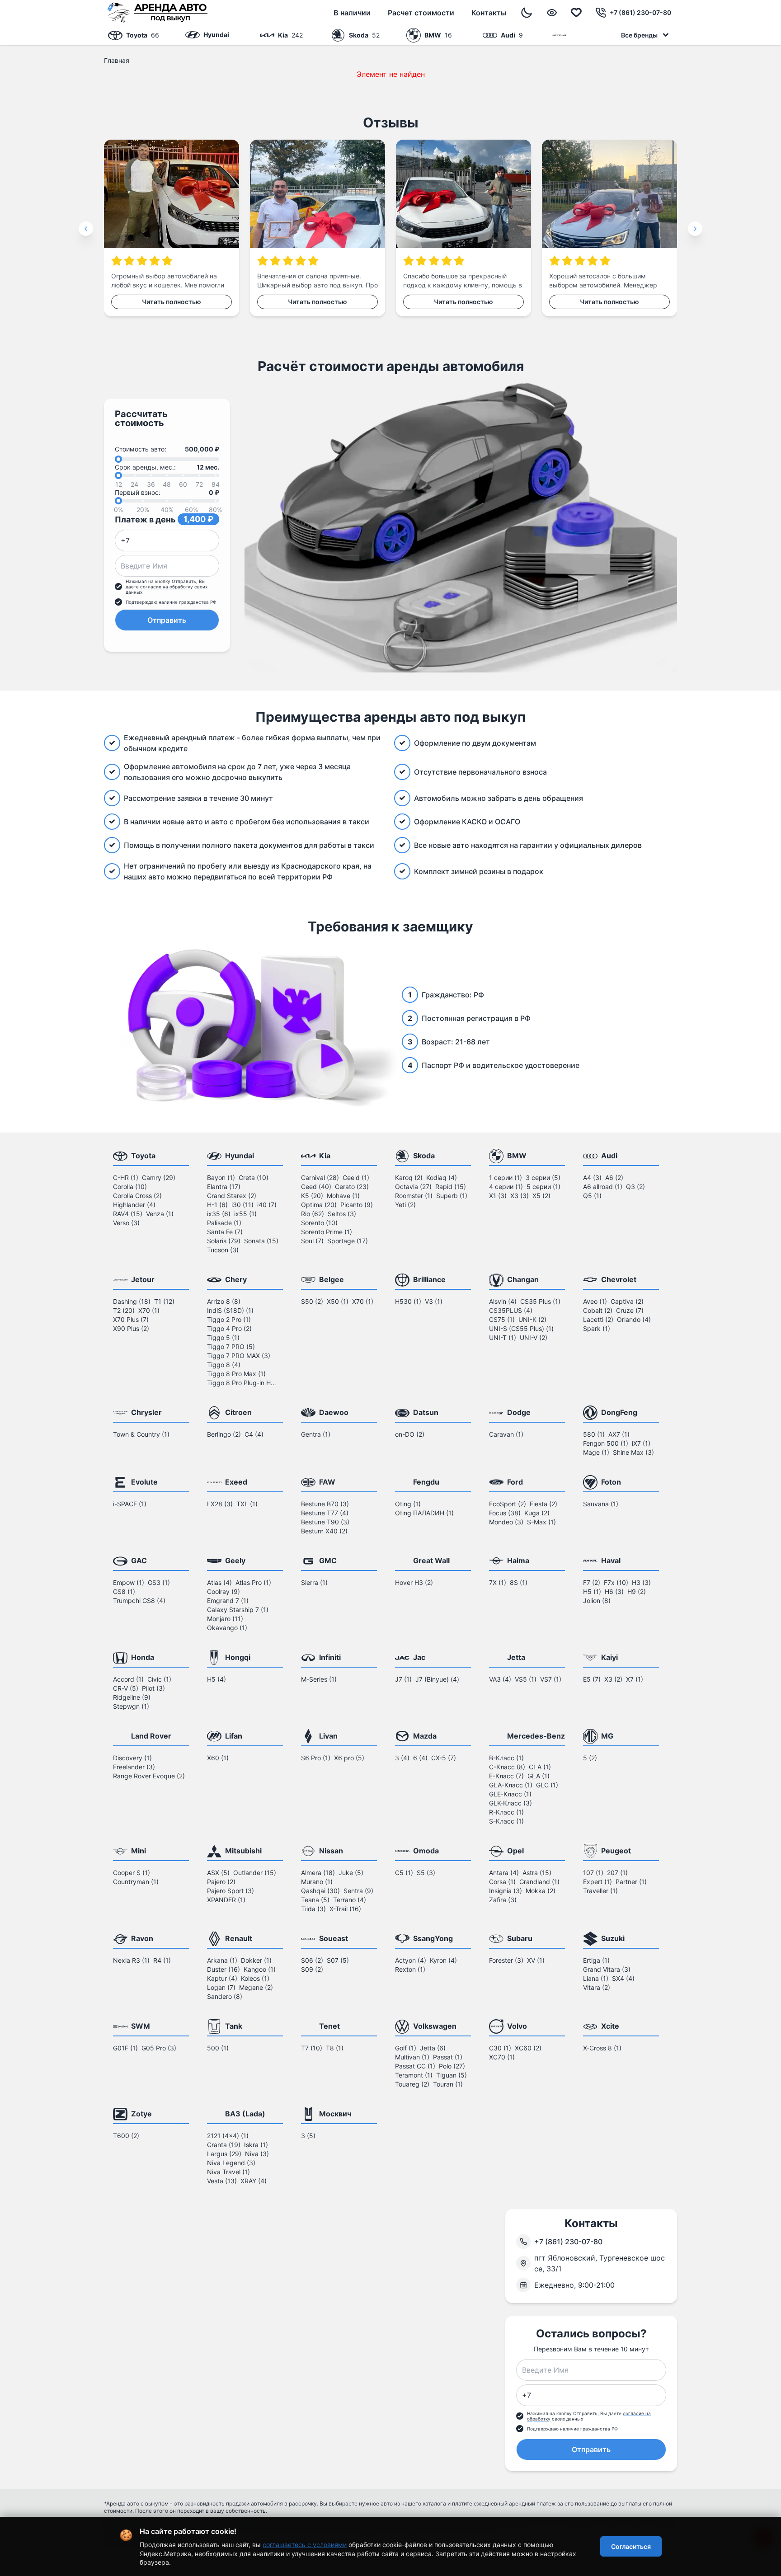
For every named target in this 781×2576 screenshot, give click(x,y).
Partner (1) (631, 1882)
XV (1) (536, 1960)
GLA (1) (539, 1776)
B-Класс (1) (506, 1758)
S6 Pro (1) (316, 1758)
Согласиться (631, 2546)
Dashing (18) (132, 1301)
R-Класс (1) (506, 1812)
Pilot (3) (153, 1688)
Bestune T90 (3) (325, 1522)
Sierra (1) (314, 1582)
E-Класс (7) (506, 1776)
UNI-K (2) (532, 1319)
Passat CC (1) (415, 2066)
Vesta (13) (222, 2181)
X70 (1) (149, 1310)
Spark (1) (597, 1328)
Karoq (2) (409, 1178)
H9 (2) (637, 1591)
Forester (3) (506, 1960)
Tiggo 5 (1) (223, 1337)
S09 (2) (312, 1969)
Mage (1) (596, 1452)
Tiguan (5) (452, 2075)
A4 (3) (592, 1178)
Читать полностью (172, 302)
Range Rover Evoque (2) (149, 1776)
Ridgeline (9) (132, 1697)
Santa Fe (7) (225, 1232)
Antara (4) (504, 1873)
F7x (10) (616, 1582)
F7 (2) (592, 1582)
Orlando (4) (634, 1319)
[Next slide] (695, 229)
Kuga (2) (537, 1513)
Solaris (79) (224, 1241)
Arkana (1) (222, 1960)
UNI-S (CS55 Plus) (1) (521, 1328)
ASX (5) (218, 1873)
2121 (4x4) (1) (228, 2136)
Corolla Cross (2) (137, 1196)
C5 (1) (404, 1873)
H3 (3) (641, 1582)
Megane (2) (256, 1987)
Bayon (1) (221, 1178)
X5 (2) (541, 1196)
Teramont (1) (414, 2075)
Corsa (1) (502, 1882)
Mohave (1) (343, 1196)
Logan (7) (221, 1987)
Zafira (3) (503, 1900)
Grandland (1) (539, 1882)
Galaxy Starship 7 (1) (238, 1610)
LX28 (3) (220, 1504)
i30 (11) (242, 1205)
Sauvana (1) (601, 1504)
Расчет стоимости (421, 13)
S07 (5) (338, 1960)
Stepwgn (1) (131, 1706)
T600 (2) (126, 2136)
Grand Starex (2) (232, 1196)
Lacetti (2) (598, 1319)
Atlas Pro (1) (253, 1582)
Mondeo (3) (506, 1522)
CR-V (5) (126, 1688)
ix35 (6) (219, 1214)
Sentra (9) (358, 1891)
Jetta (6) (433, 2048)
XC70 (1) (502, 2057)
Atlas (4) (219, 1582)
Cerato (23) (352, 1187)
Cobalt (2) (598, 1310)
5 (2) (590, 1758)
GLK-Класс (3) (510, 1803)
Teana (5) (315, 1900)
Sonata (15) (261, 1241)
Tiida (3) (313, 1909)
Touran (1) (448, 2084)
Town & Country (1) (141, 1434)
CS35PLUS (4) (511, 1310)
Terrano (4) (350, 1900)
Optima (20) (319, 1205)
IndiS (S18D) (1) (230, 1310)
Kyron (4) (443, 1960)
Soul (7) (312, 1241)
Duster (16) (223, 1969)
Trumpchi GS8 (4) (139, 1601)
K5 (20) (312, 1196)
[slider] (118, 459)
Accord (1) (128, 1679)
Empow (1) (129, 1582)
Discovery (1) (132, 1758)
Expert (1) (598, 1882)
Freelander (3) (134, 1767)
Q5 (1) (592, 1196)
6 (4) (420, 1758)
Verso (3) (126, 1223)
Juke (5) (351, 1873)
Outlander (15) (255, 1873)
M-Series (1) (319, 1679)
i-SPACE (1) (130, 1504)
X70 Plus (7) (131, 1319)
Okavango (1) (227, 1628)
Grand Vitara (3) (607, 1969)
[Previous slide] (86, 229)
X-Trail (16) (345, 1909)
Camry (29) (159, 1178)
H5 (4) (216, 1679)
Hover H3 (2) (414, 1582)
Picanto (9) (357, 1205)
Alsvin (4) (503, 1301)
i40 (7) (267, 1205)
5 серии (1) (543, 1187)
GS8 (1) (124, 1591)
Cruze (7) (630, 1310)
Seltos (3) (342, 1214)
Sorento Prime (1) (327, 1232)
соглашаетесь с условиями (305, 2545)
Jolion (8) (597, 1601)
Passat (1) (448, 2057)
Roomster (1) (414, 1196)
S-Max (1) (541, 1522)
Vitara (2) (597, 1987)
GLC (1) (547, 1785)
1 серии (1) (506, 1178)
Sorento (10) (319, 1223)
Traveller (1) (600, 1891)
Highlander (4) (134, 1205)
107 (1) (593, 1873)
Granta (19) (224, 2145)
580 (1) (594, 1434)
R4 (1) (162, 1960)
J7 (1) (403, 1679)
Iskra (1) (256, 2145)
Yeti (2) (405, 1205)
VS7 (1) (551, 1679)
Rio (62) (313, 1214)
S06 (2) (312, 1960)
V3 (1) (434, 1301)
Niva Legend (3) (231, 2163)
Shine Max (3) (633, 1452)
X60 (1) (218, 1758)
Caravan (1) (506, 1434)
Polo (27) (452, 2066)
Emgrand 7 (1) (228, 1601)
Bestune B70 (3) (325, 1504)
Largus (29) (224, 2154)
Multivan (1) (412, 2057)
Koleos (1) (255, 1978)
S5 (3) (426, 1873)
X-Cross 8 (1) (602, 2048)
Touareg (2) (412, 2084)
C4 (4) (254, 1434)
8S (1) (519, 1582)
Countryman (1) (136, 1882)
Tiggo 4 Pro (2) (229, 1328)
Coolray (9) (223, 1591)
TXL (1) (247, 1504)
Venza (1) (160, 1214)
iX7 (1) (641, 1443)
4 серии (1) (506, 1187)
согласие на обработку (167, 587)
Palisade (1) (224, 1223)
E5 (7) (592, 1679)
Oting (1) (408, 1504)
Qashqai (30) (320, 1891)
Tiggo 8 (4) (224, 1365)
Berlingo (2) (224, 1434)
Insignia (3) (506, 1891)
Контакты (489, 13)
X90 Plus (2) (131, 1328)
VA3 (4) (500, 1679)
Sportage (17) (348, 1241)
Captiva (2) (627, 1301)
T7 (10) (312, 2048)
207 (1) (617, 1873)
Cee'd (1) (356, 1178)
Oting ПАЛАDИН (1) (424, 1513)
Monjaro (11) (225, 1619)
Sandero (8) (225, 1996)
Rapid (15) (451, 1187)
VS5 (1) (526, 1679)
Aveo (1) (595, 1301)
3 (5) (308, 2136)
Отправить (167, 620)
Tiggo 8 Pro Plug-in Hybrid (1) (243, 1383)
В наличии (352, 13)
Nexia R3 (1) (131, 1960)
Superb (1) (452, 1196)
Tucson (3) (223, 1250)
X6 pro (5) (349, 1758)
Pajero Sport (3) (231, 1891)
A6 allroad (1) (603, 1187)
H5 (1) (592, 1591)
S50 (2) (312, 1301)
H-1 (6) (217, 1205)
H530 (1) (408, 1301)
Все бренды (639, 35)
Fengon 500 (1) (606, 1443)
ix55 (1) (245, 1214)
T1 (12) (164, 1301)
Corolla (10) (130, 1187)
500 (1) (218, 2048)
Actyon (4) (411, 1960)
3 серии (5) (543, 1178)
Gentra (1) (316, 1434)
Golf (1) (406, 2048)
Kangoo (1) (260, 1969)
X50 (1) (338, 1301)
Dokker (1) (256, 1960)
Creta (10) (254, 1178)
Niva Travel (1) (228, 2172)
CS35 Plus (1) (540, 1301)
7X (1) (498, 1582)
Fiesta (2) (543, 1504)
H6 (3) (614, 1591)
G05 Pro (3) (159, 2048)
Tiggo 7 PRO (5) (231, 1347)
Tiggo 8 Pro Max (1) (236, 1374)
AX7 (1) (619, 1434)
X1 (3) (498, 1196)
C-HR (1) (126, 1178)
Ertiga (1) (596, 1960)
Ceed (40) (316, 1187)
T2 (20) (124, 1310)
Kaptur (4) (222, 1978)
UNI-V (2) (534, 1337)
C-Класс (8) (507, 1767)
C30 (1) (500, 2048)
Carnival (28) (320, 1178)
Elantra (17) (224, 1187)
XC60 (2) (528, 2048)
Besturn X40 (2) (324, 1531)
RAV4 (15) (128, 1214)
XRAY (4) (254, 2181)
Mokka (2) (541, 1891)
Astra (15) (537, 1873)
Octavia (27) (413, 1187)
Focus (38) (505, 1513)
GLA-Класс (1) (511, 1785)
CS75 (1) (502, 1319)
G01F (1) (125, 2048)
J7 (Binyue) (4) (437, 1679)
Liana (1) (596, 1978)
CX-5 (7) (444, 1758)
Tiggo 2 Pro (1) (229, 1319)
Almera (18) (318, 1873)
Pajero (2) (221, 1882)
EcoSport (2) (508, 1504)
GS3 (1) (159, 1582)
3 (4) (402, 1758)
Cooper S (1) (132, 1873)
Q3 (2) (635, 1187)
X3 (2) (613, 1679)
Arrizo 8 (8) (224, 1301)
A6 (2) (614, 1178)
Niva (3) (257, 2154)
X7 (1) (635, 1679)
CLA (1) (540, 1767)
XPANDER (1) (226, 1900)
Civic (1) (159, 1679)
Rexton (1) (410, 1969)
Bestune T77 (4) (325, 1513)
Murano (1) (317, 1882)
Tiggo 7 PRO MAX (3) (239, 1356)
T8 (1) (335, 2048)
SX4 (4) (623, 1978)
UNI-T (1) (503, 1337)
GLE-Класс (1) (510, 1794)
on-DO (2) (410, 1434)
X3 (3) (520, 1196)
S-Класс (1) (506, 1821)
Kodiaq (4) (442, 1178)
